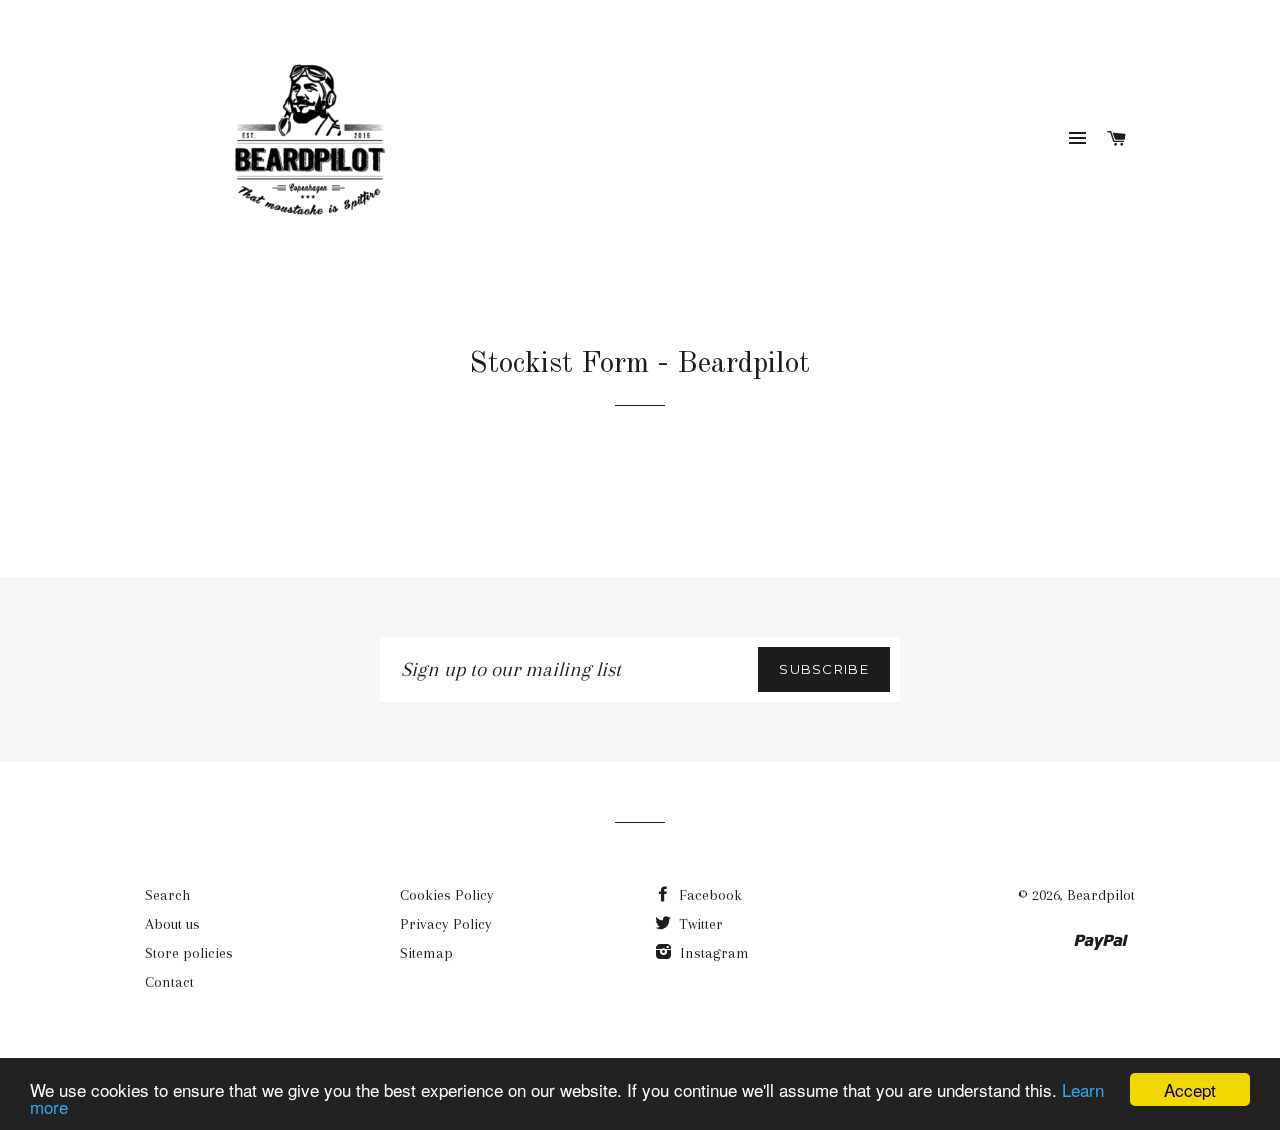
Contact (169, 982)
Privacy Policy (446, 924)
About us (172, 924)
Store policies (189, 953)
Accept (1190, 1089)
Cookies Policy (447, 895)
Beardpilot (1101, 895)
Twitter (699, 924)
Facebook (708, 895)
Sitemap (426, 953)
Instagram (712, 953)
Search (167, 895)
